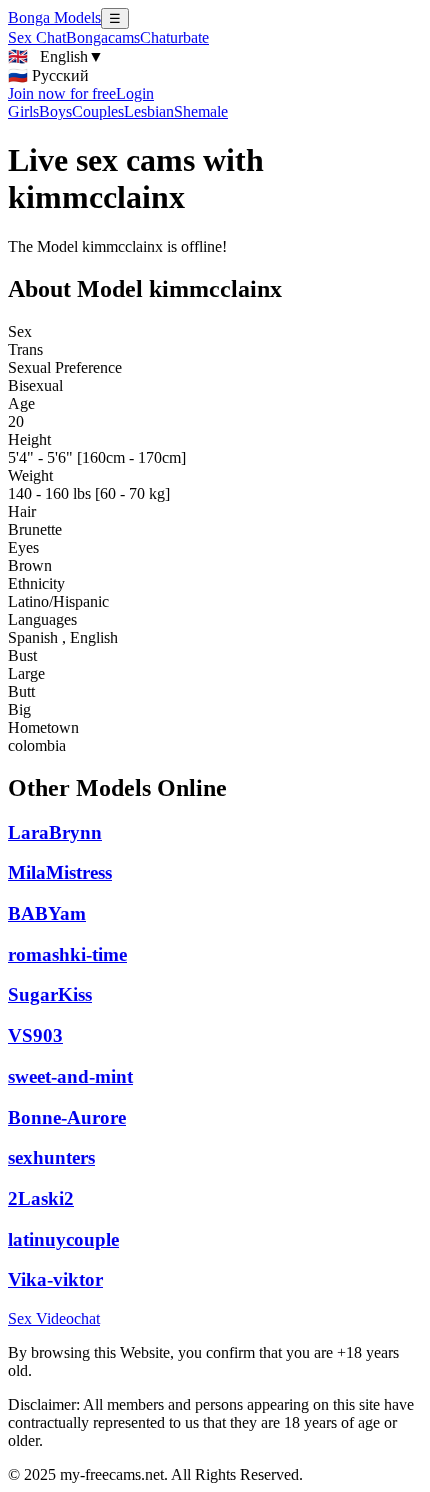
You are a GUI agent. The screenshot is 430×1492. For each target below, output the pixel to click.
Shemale (201, 111)
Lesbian (149, 111)
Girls (23, 111)
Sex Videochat (54, 1318)
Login (135, 93)
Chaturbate (174, 37)
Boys (55, 111)
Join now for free (62, 93)
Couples (98, 111)
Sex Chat (37, 37)
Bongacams (103, 37)
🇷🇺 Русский (48, 75)
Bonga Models (54, 17)
